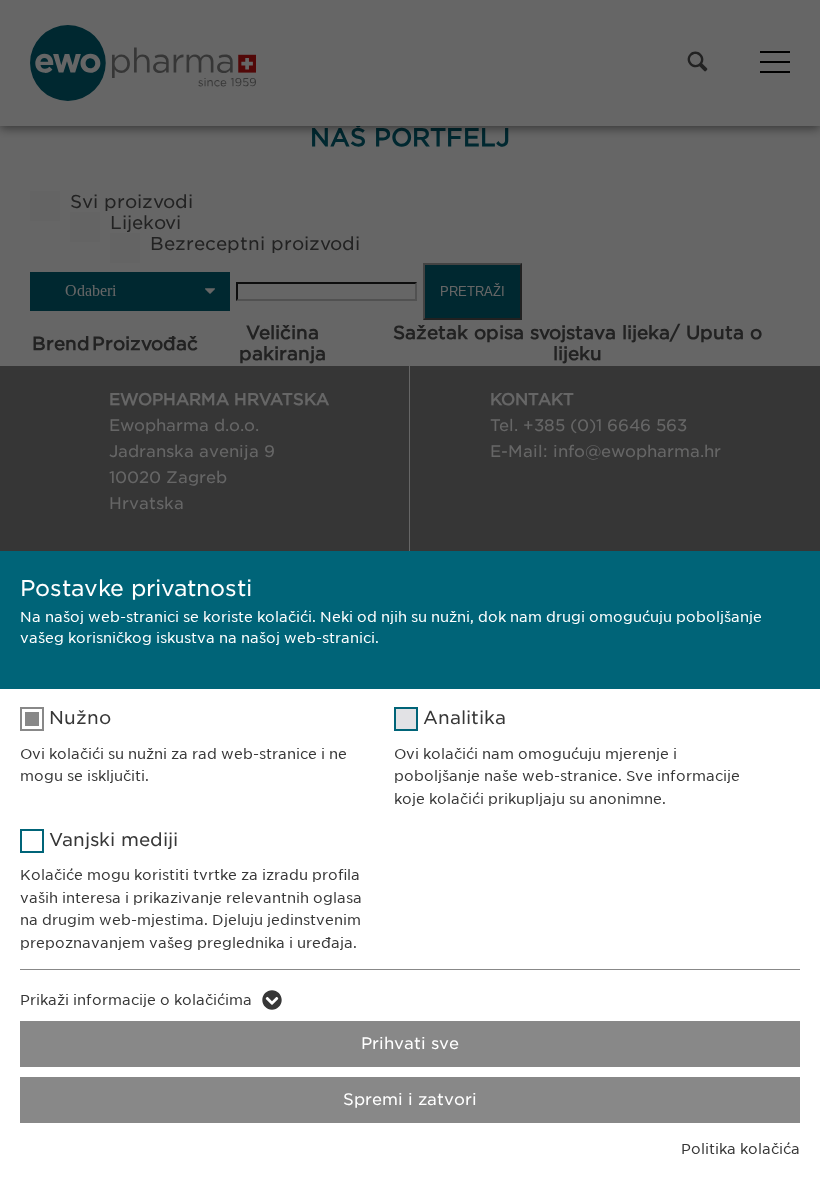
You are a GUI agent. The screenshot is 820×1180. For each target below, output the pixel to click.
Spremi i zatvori (410, 1099)
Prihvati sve (410, 1043)
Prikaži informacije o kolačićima (136, 1000)
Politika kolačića (740, 1149)
